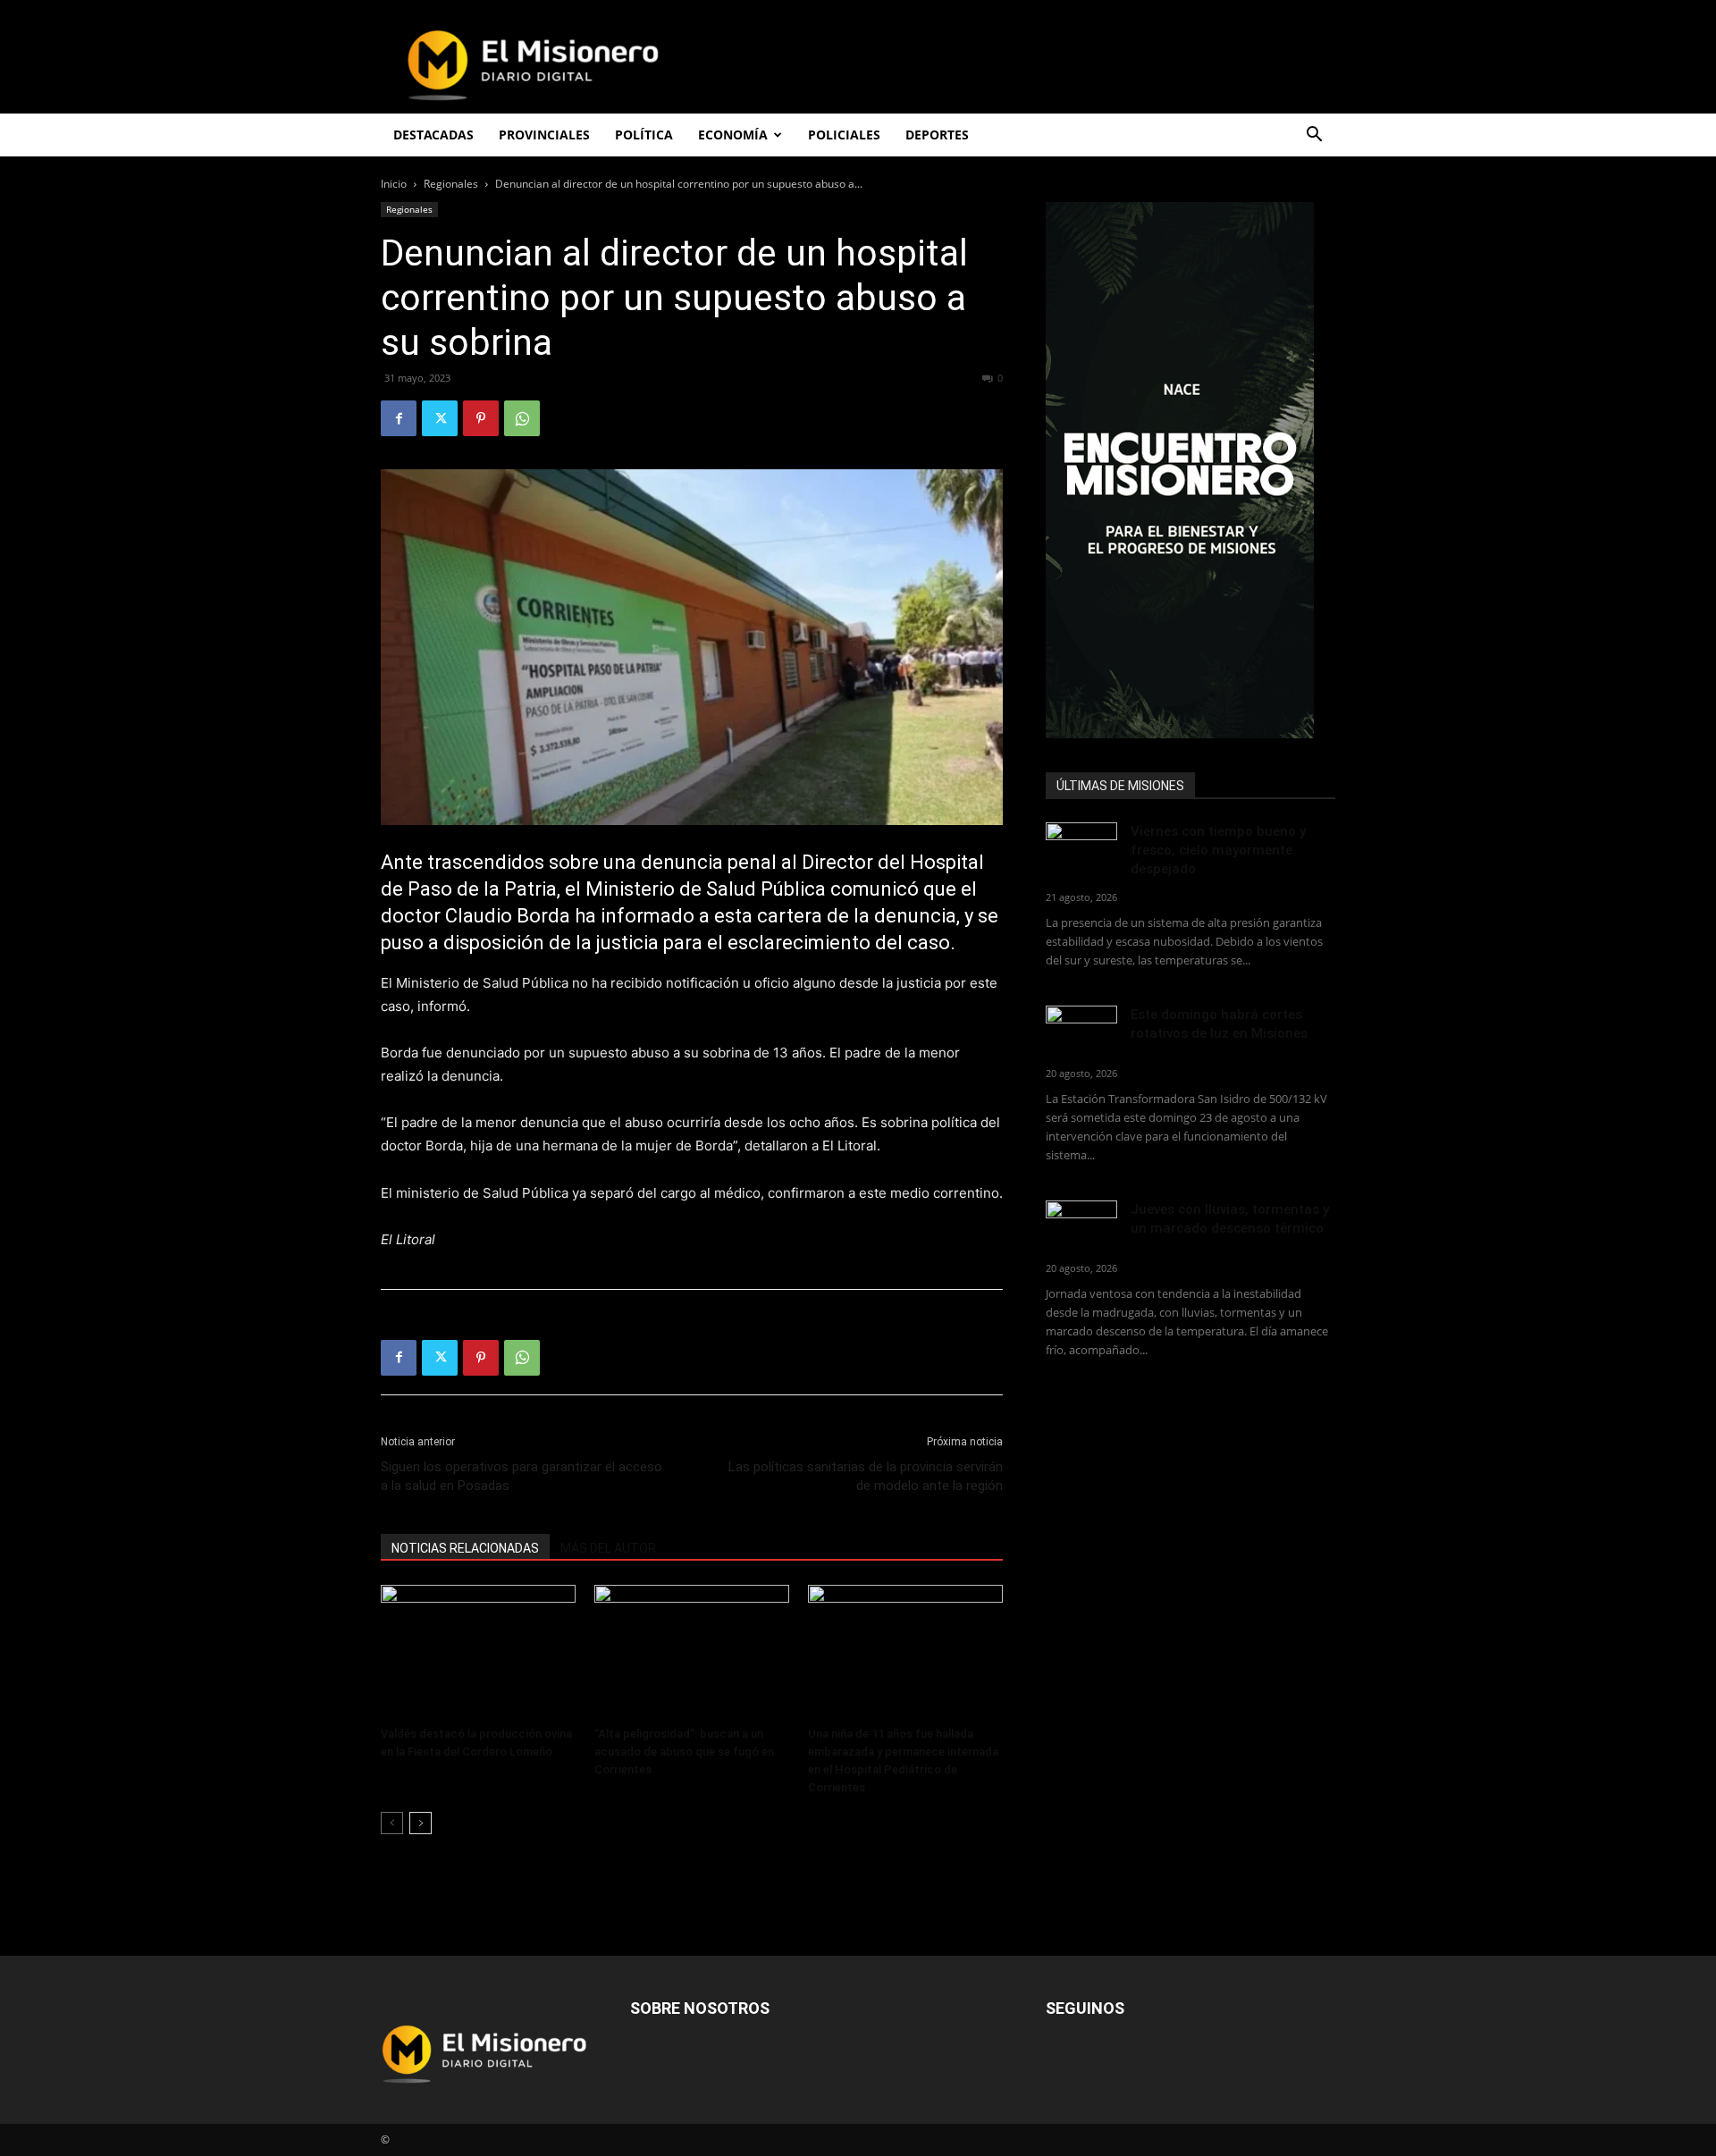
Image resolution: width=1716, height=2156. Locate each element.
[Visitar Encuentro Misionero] (1190, 470)
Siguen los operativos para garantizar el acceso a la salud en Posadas (522, 1476)
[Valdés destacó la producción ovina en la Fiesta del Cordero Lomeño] (478, 1652)
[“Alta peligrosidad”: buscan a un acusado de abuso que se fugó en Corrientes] (692, 1652)
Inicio (394, 184)
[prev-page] (392, 1823)
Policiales (844, 135)
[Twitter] (440, 418)
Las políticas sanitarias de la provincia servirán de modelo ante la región (866, 1476)
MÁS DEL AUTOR (608, 1548)
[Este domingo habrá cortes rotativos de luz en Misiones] (1081, 1026)
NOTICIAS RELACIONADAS (465, 1548)
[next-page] (421, 1823)
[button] (1314, 136)
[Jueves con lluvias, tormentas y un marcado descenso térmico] (1081, 1225)
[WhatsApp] (522, 418)
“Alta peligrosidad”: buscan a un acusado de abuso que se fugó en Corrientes (684, 1752)
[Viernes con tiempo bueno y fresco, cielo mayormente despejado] (1081, 847)
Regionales (451, 184)
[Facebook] (399, 418)
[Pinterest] (481, 418)
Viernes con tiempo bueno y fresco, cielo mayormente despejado (1218, 850)
